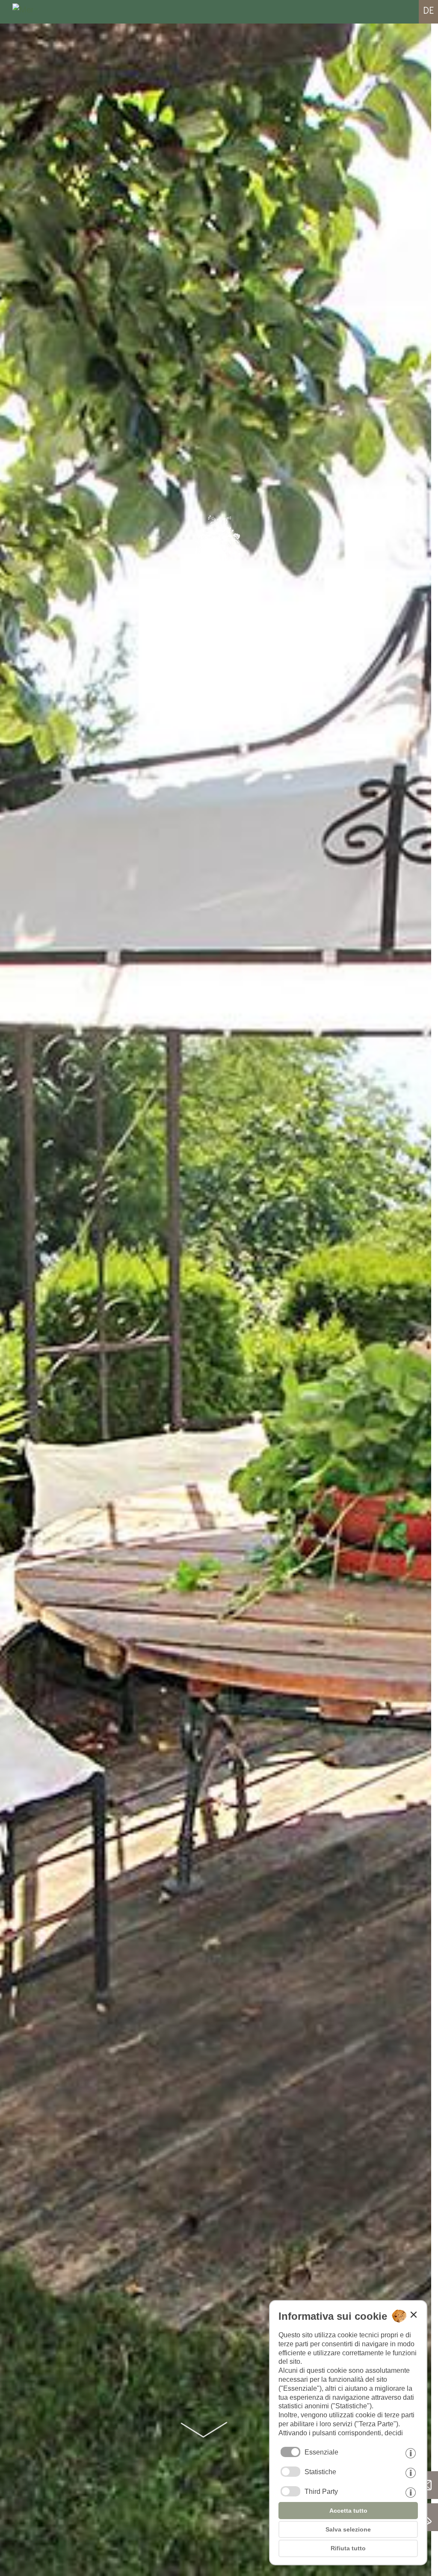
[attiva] (290, 2472)
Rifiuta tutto (348, 2548)
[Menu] (21, 12)
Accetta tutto (348, 2511)
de (428, 10)
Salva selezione (348, 2529)
